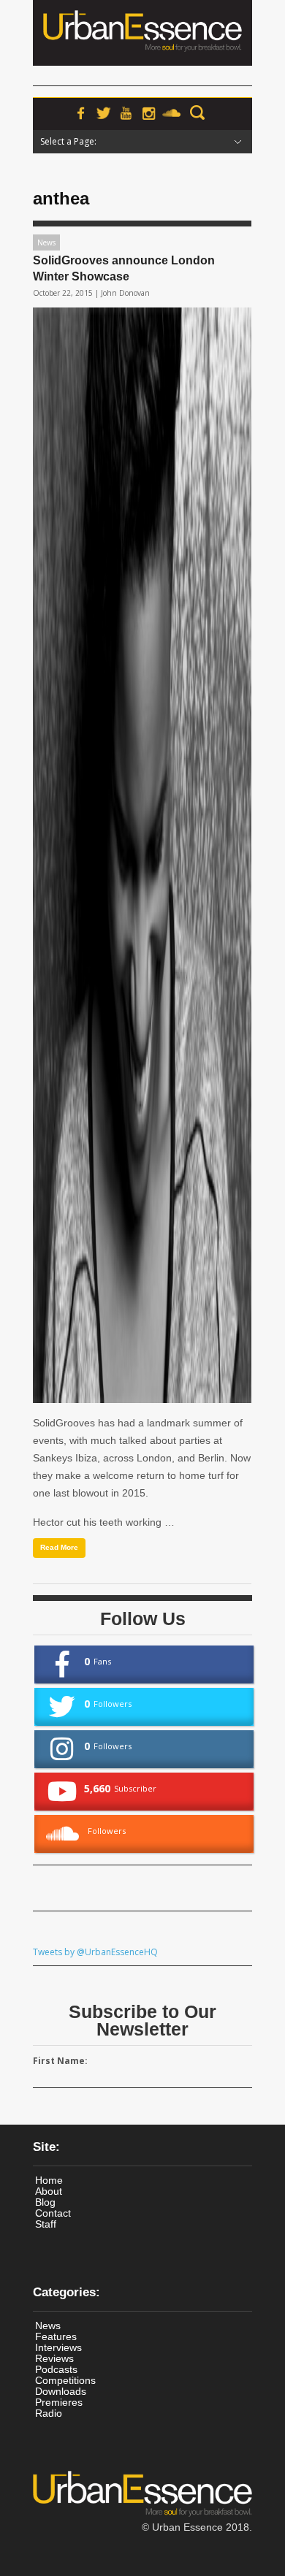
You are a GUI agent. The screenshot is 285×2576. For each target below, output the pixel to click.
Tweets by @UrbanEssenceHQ (95, 1952)
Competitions (65, 2380)
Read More (59, 1547)
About (49, 2191)
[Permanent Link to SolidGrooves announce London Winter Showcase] (142, 855)
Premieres (59, 2402)
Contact (53, 2213)
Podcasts (56, 2369)
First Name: (60, 2061)
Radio (49, 2413)
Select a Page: (68, 141)
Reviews (54, 2358)
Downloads (61, 2391)
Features (56, 2336)
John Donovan (125, 293)
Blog (45, 2202)
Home (49, 2180)
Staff (46, 2224)
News (46, 242)
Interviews (58, 2347)
